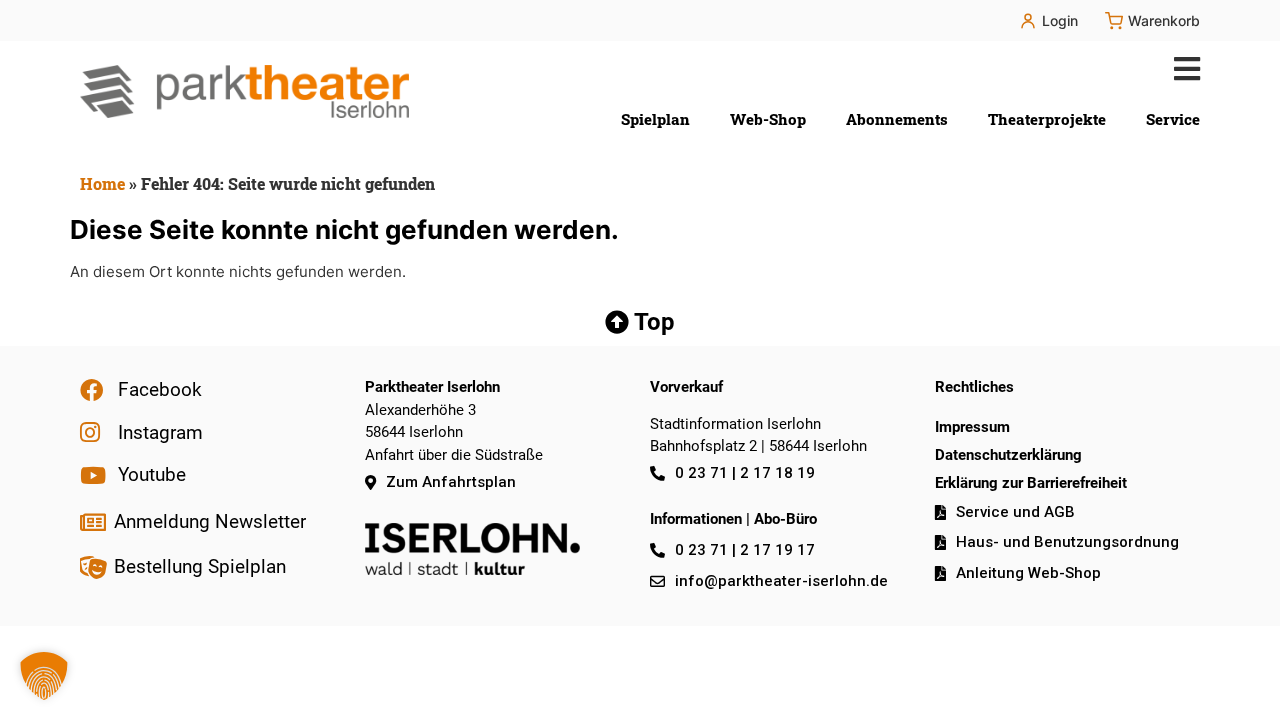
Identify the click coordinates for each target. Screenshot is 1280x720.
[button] (1182, 68)
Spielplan (655, 119)
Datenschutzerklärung (1008, 455)
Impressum (972, 427)
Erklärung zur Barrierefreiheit (1031, 483)
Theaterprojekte (1047, 119)
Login (1060, 20)
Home (102, 183)
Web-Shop (768, 119)
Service (1173, 119)
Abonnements (897, 119)
